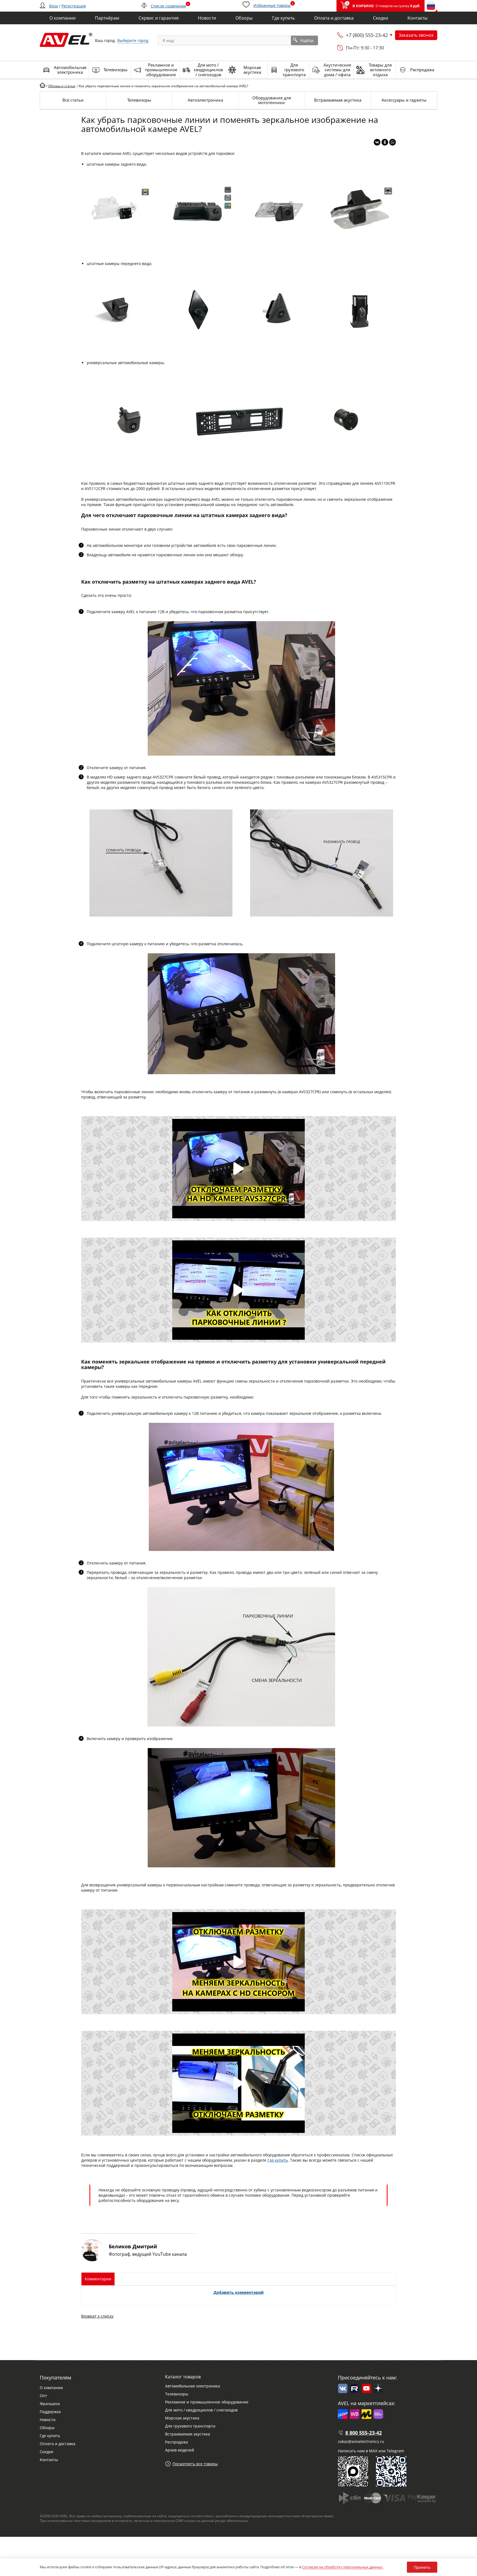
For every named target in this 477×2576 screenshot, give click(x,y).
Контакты (49, 2460)
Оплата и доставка (58, 2444)
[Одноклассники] (385, 142)
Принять (422, 2567)
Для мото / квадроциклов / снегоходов (201, 2410)
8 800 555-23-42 (364, 2433)
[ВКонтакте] (377, 142)
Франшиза (50, 2404)
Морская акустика (182, 2418)
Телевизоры (177, 2394)
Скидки (47, 2452)
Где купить (278, 2160)
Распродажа (177, 2442)
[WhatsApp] (393, 142)
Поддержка (50, 2412)
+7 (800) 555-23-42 (367, 35)
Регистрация (74, 6)
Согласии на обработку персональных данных (343, 2567)
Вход (54, 6)
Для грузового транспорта (190, 2426)
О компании (51, 2388)
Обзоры (47, 2428)
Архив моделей (180, 2450)
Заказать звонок (416, 35)
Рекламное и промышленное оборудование (207, 2402)
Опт (43, 2396)
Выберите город (133, 40)
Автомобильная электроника (193, 2386)
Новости (48, 2420)
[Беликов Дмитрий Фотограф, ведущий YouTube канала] (138, 2260)
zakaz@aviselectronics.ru (361, 2441)
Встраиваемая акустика (188, 2434)
